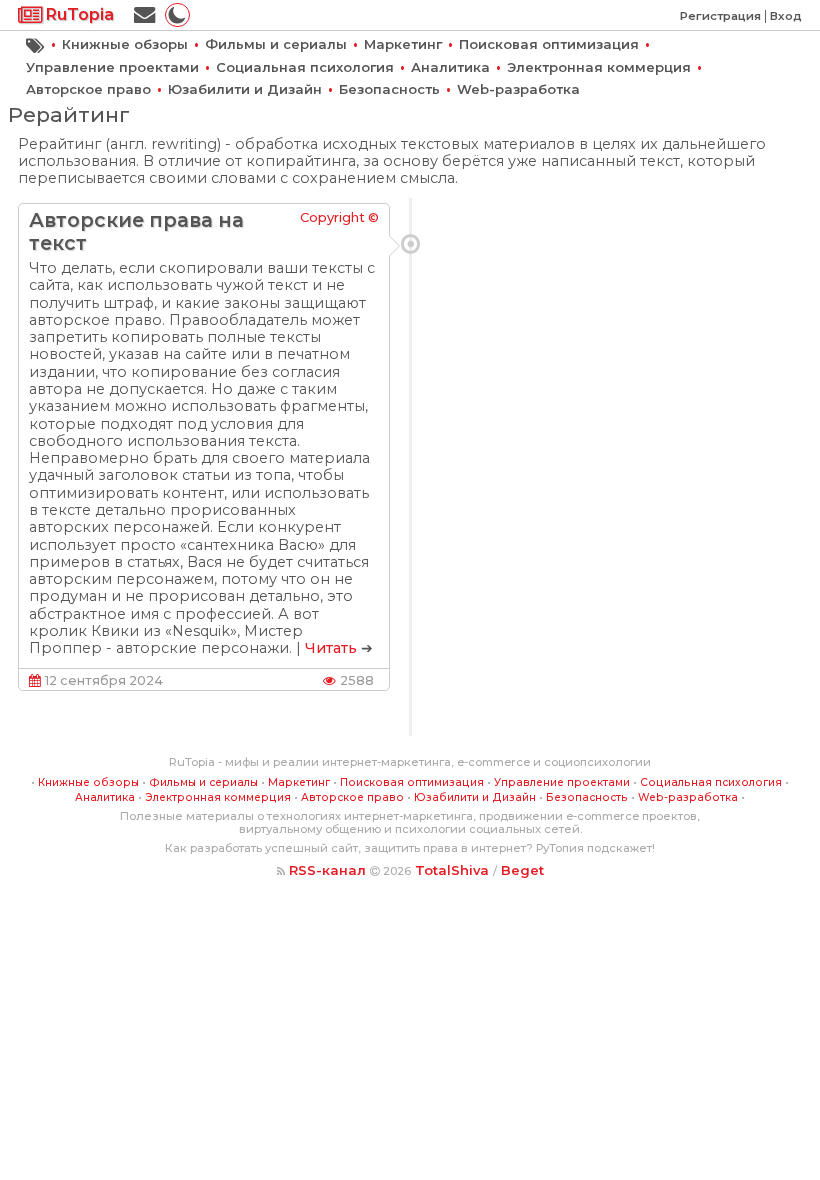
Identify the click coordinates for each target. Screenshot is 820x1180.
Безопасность (389, 89)
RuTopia (78, 14)
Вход (786, 16)
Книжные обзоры (125, 44)
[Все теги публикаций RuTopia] (35, 43)
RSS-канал (327, 870)
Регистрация (720, 16)
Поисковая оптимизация (549, 44)
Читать (331, 648)
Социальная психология (305, 67)
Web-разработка (518, 89)
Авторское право (88, 89)
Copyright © (339, 217)
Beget (522, 870)
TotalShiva (452, 870)
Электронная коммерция (599, 67)
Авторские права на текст (136, 231)
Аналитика (450, 67)
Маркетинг (403, 44)
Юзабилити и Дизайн (245, 89)
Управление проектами (112, 67)
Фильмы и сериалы (276, 44)
